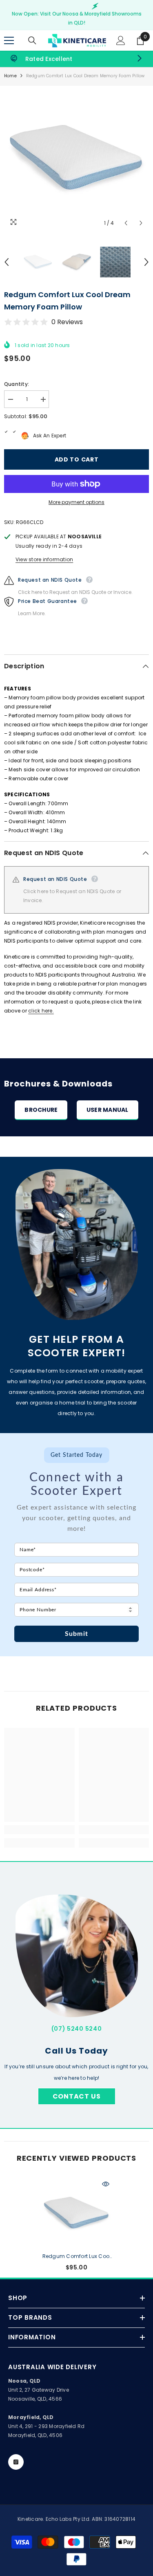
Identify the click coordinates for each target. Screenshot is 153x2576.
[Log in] (121, 40)
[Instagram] (16, 2462)
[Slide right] (139, 59)
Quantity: (17, 384)
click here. (41, 1011)
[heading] (76, 1473)
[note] (76, 1522)
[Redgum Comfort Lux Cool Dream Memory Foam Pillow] (76, 2213)
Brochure (41, 1110)
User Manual (108, 1110)
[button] (126, 223)
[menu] (9, 40)
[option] (76, 158)
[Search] (32, 40)
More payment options (76, 502)
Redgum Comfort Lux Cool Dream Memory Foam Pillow (77, 2257)
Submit (76, 1634)
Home (10, 76)
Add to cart (75, 459)
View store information (44, 559)
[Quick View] (106, 2184)
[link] (76, 59)
